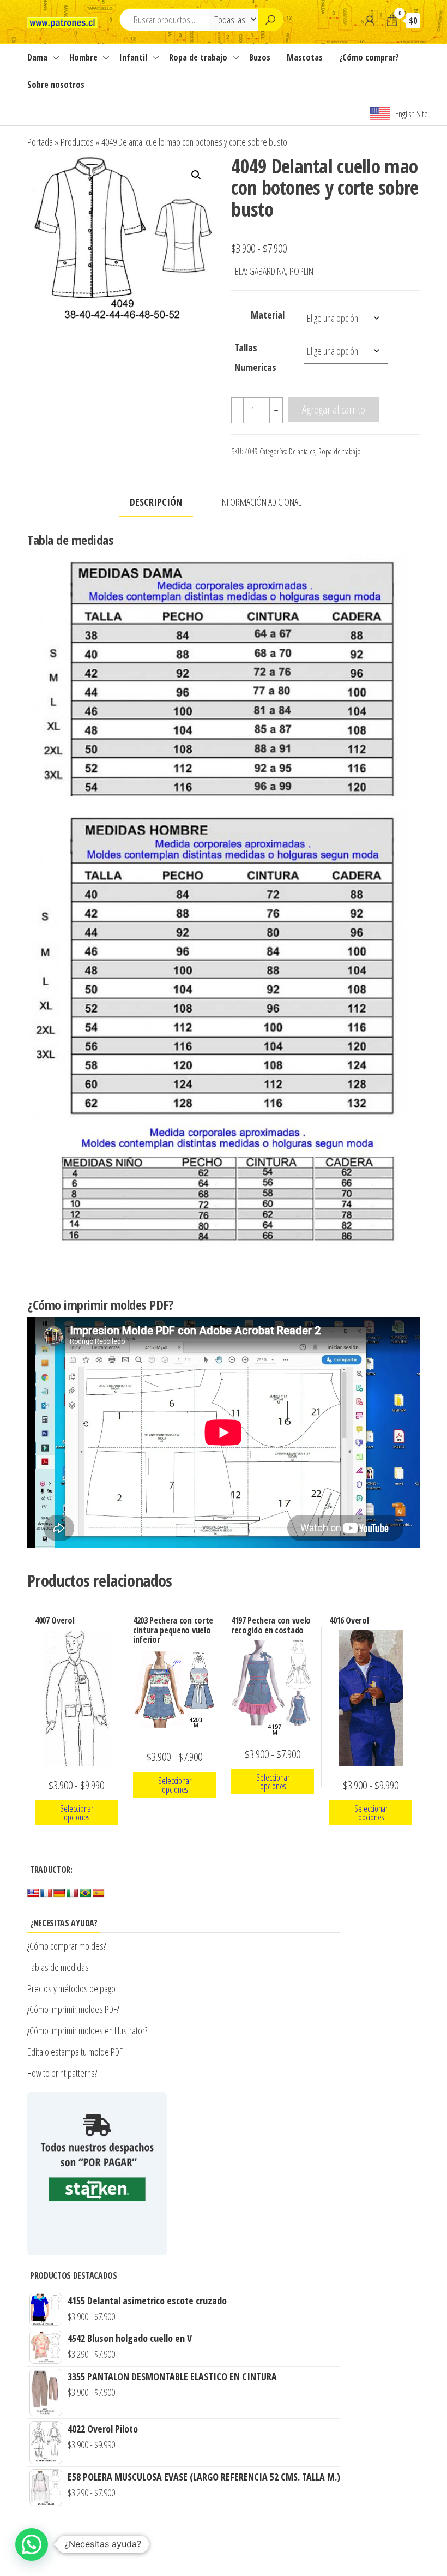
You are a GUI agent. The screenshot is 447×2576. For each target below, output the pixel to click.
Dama (37, 57)
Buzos (260, 57)
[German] (59, 1893)
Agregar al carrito (334, 409)
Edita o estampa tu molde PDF (75, 2052)
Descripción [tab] (156, 502)
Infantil (133, 57)
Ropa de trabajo (198, 57)
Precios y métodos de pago (71, 1988)
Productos (77, 142)
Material (268, 315)
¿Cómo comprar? (369, 57)
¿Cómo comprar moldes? (67, 1946)
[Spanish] (99, 1893)
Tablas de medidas (58, 1967)
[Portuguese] (86, 1893)
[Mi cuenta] (370, 20)
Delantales (302, 451)
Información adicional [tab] (261, 502)
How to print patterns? (62, 2073)
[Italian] (73, 1893)
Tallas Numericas (255, 357)
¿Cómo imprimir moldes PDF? (74, 2009)
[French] (46, 1893)
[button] (196, 175)
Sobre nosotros (56, 85)
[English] (33, 1893)
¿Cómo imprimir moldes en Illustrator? (87, 2030)
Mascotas (305, 57)
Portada (40, 142)
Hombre (83, 57)
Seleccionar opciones (77, 1813)
